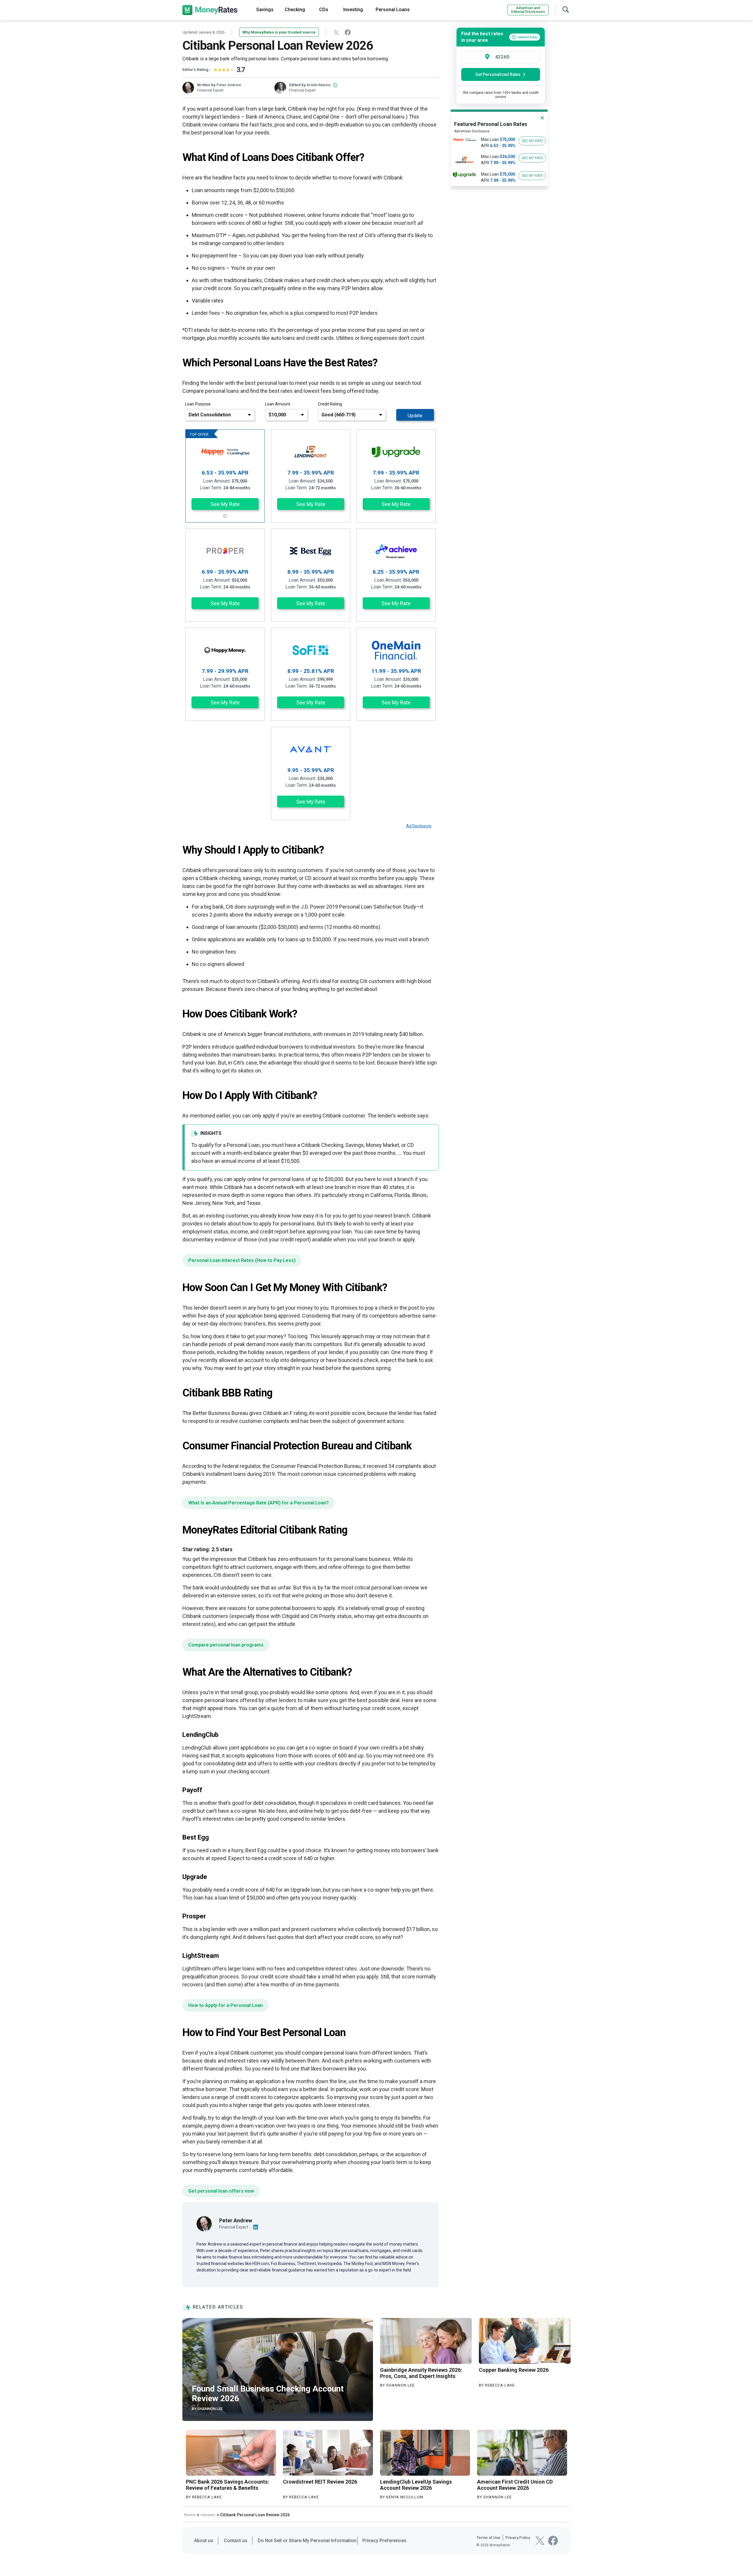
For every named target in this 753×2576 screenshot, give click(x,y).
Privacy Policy (518, 2538)
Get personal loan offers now (221, 2191)
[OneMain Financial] (396, 650)
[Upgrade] (396, 452)
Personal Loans (393, 10)
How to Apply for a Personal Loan (225, 2005)
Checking (295, 10)
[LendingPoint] (311, 452)
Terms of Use (488, 2538)
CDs (324, 10)
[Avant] (311, 749)
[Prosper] (225, 551)
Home (190, 2515)
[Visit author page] (204, 2223)
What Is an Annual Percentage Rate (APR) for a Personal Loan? (259, 1503)
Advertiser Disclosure (472, 131)
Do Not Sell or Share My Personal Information (307, 2541)
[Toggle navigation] (566, 9)
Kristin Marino (319, 85)
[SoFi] (311, 650)
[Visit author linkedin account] (256, 2227)
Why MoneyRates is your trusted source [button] (279, 32)
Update (415, 416)
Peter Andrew (229, 85)
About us (204, 2541)
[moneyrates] (210, 10)
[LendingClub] (225, 452)
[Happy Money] (225, 650)
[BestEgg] (311, 551)
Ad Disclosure (419, 826)
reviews (208, 2515)
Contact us (236, 2541)
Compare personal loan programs (226, 1645)
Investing (353, 10)
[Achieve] (396, 551)
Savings (265, 10)
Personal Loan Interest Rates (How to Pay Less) (242, 1260)
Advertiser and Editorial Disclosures (528, 10)
